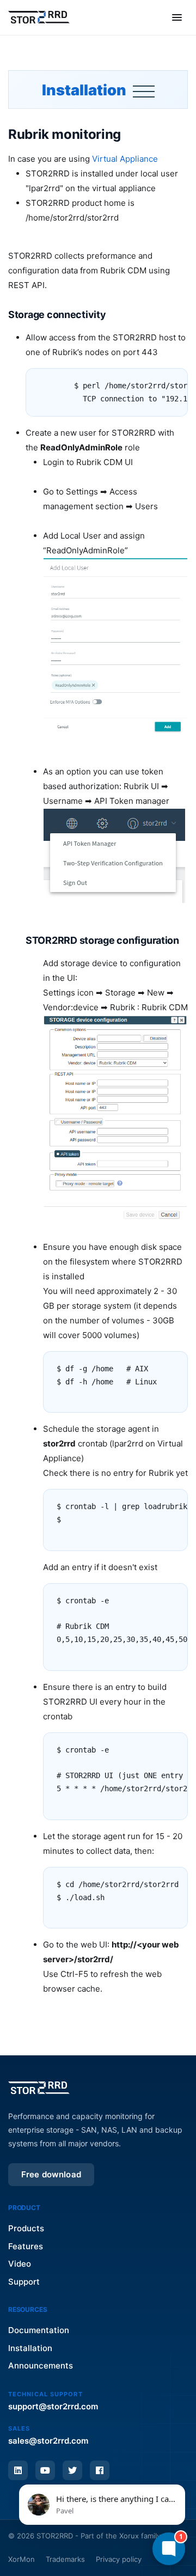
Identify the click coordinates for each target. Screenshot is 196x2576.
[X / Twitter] (72, 2470)
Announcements (41, 2366)
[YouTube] (45, 2470)
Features (26, 2246)
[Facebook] (100, 2470)
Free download (51, 2174)
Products (26, 2228)
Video (20, 2264)
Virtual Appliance (125, 159)
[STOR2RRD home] (39, 17)
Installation (85, 90)
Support (24, 2282)
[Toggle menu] (177, 17)
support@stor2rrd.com (53, 2406)
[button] (102, 2505)
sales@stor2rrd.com (48, 2441)
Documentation (39, 2330)
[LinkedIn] (18, 2470)
